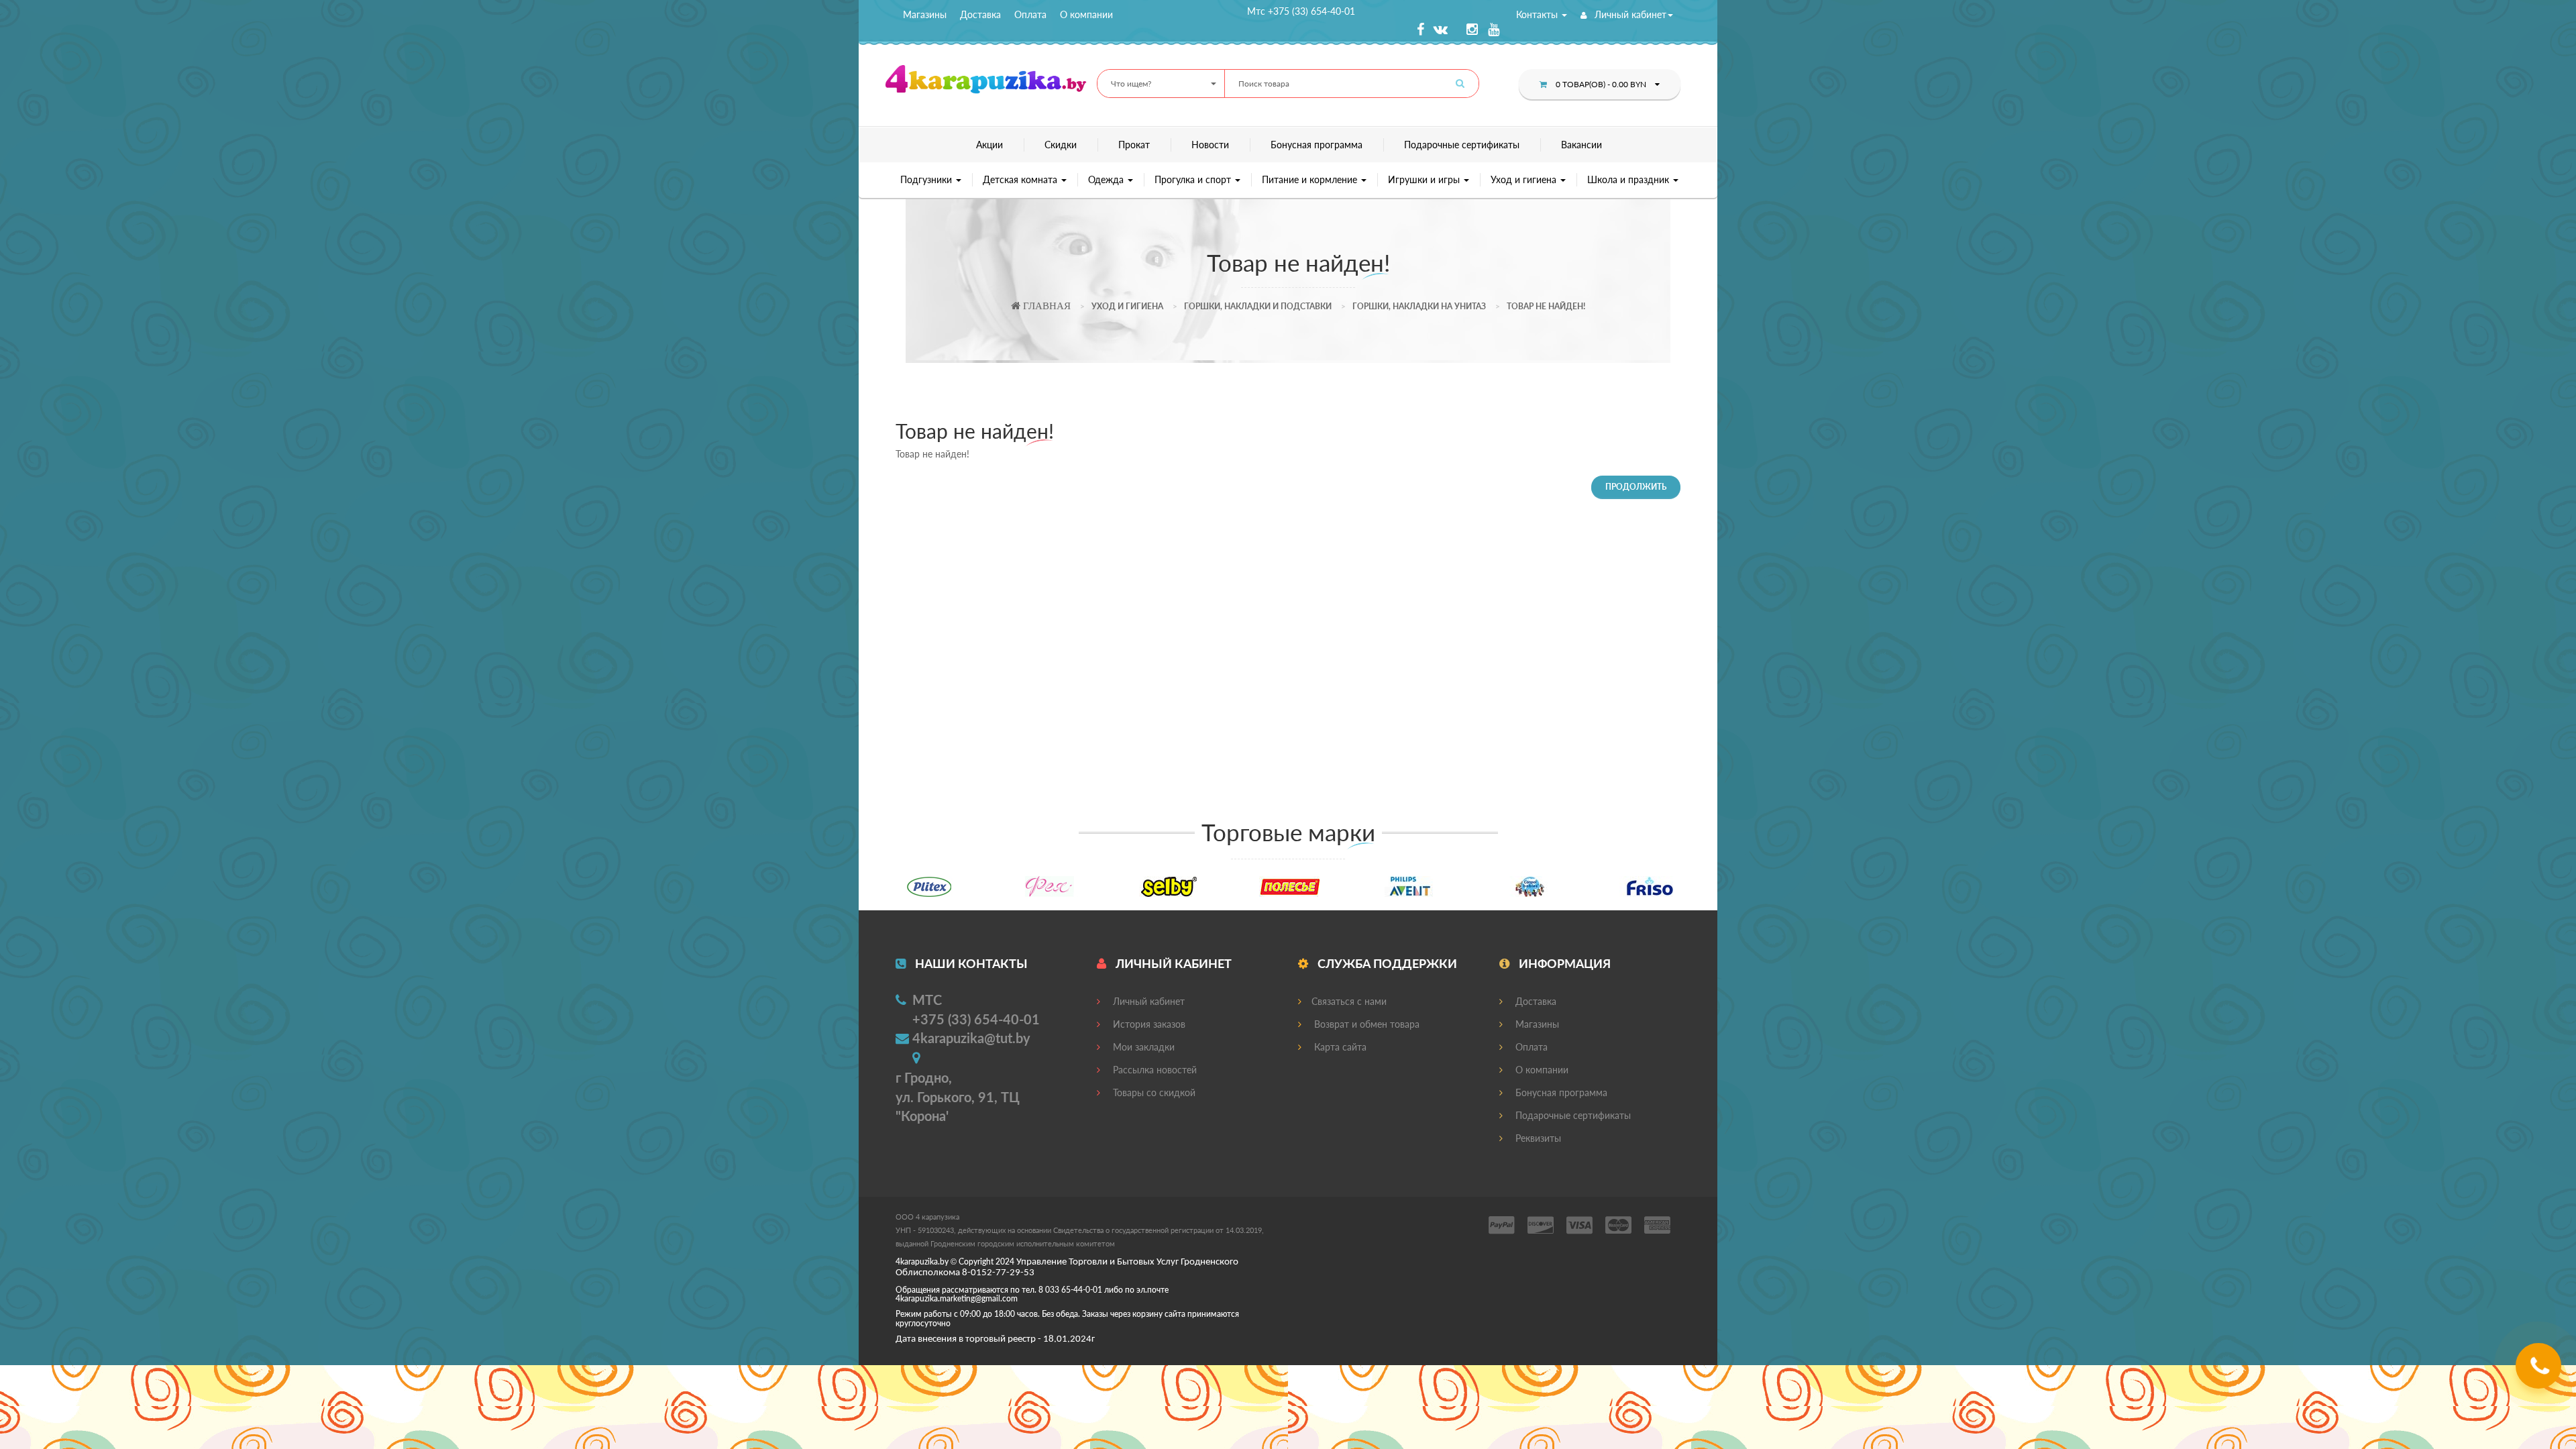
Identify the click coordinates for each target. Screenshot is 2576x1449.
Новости (1210, 145)
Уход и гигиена (1525, 179)
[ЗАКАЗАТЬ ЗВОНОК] (2540, 1371)
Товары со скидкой (1153, 1092)
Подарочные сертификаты (1462, 145)
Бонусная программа (1317, 145)
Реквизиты (1537, 1138)
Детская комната (1021, 179)
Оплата (1030, 14)
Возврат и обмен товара (1365, 1024)
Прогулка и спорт (1194, 179)
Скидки (1061, 145)
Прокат (1134, 145)
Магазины (925, 14)
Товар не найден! (1546, 306)
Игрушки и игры (1425, 179)
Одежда (1107, 179)
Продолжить (1636, 487)
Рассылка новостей (1153, 1070)
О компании (1086, 14)
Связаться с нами (1349, 1001)
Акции (989, 145)
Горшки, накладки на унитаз (1419, 306)
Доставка (980, 14)
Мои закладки (1142, 1047)
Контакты (1538, 14)
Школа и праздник (1629, 179)
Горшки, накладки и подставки (1258, 306)
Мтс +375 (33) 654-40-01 (1301, 11)
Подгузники (927, 179)
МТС (927, 1000)
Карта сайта (1339, 1047)
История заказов (1148, 1024)
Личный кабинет (1629, 14)
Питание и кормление (1311, 179)
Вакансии (1581, 145)
